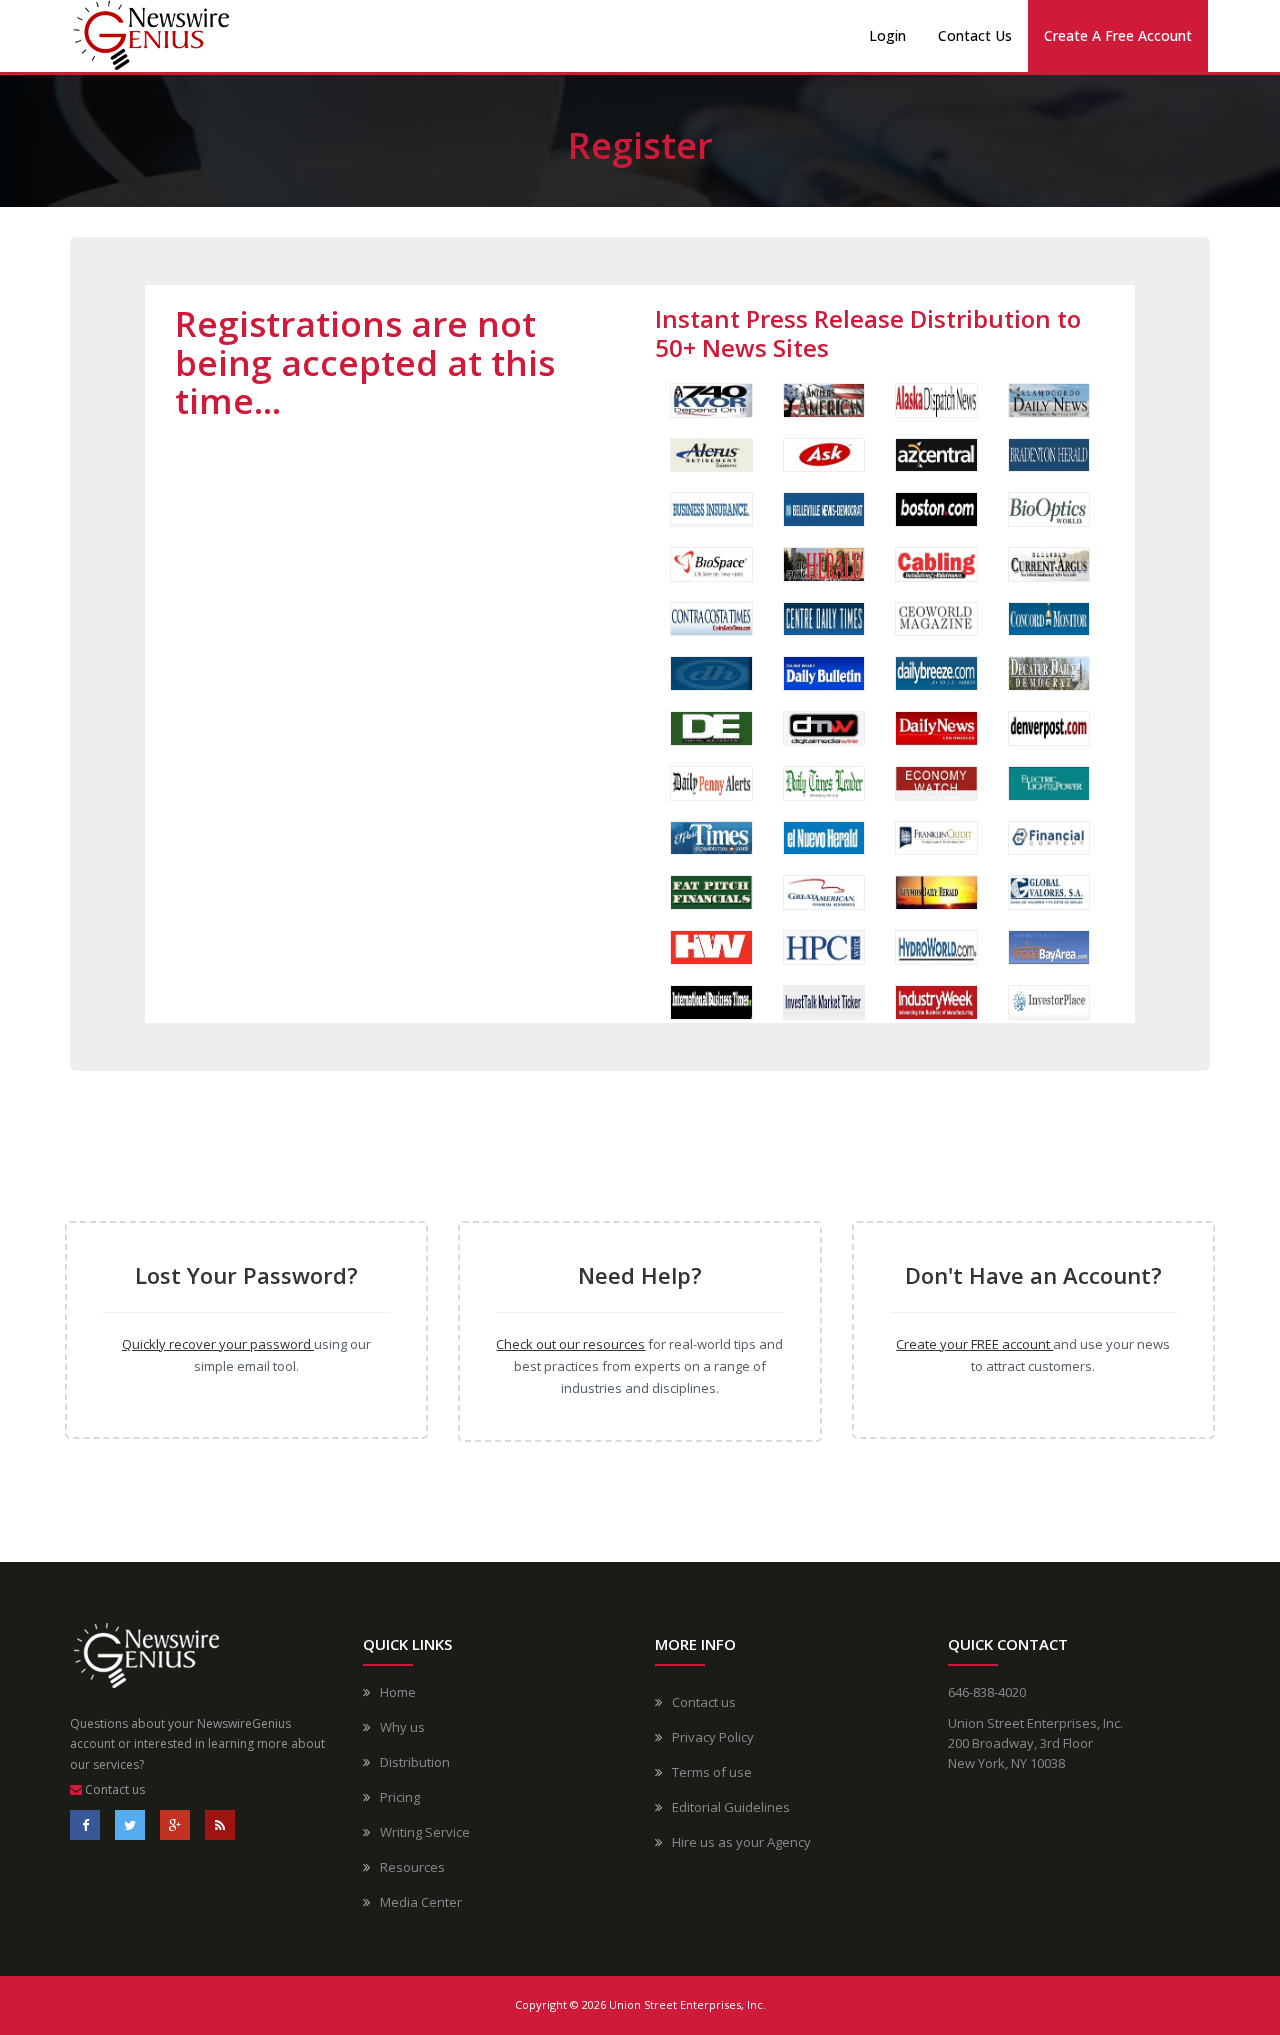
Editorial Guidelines (731, 1807)
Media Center (421, 1902)
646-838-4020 (987, 1692)
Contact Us (975, 35)
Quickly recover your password (218, 1344)
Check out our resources (570, 1344)
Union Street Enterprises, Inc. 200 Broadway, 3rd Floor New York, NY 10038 (1035, 1743)
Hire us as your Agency (741, 1842)
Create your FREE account (974, 1344)
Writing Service (425, 1832)
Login (887, 35)
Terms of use (712, 1772)
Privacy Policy (713, 1737)
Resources (412, 1867)
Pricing (400, 1797)
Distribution (415, 1762)
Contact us (113, 1789)
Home (398, 1692)
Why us (402, 1727)
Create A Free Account (1118, 35)
